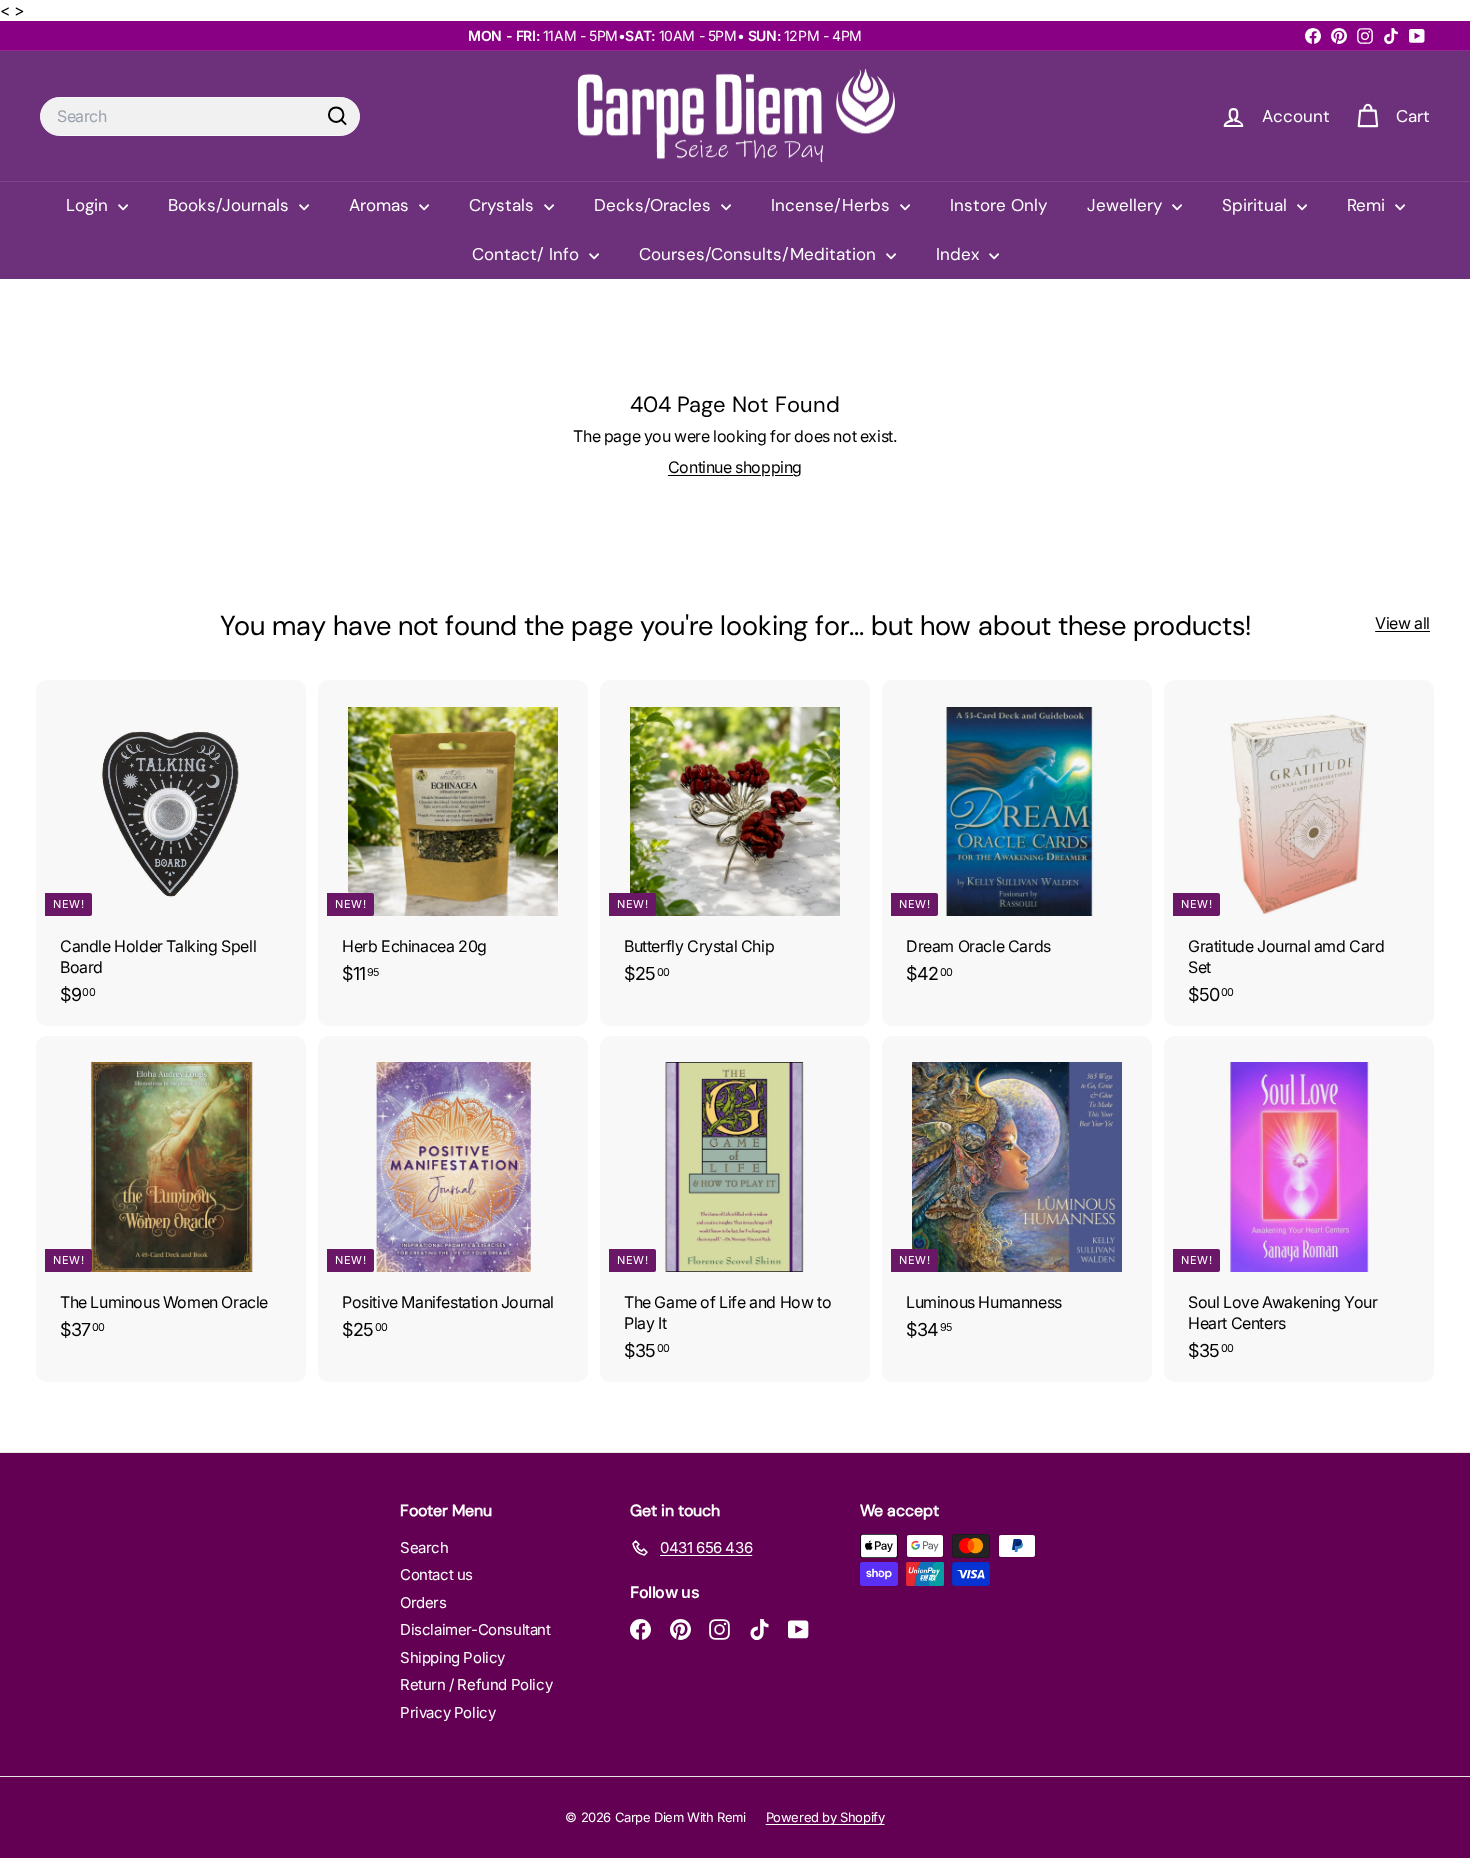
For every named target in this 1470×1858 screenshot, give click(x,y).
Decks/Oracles (655, 205)
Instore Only (998, 205)
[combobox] (200, 116)
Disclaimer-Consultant (475, 1629)
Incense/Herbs (833, 205)
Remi (1368, 205)
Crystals (504, 205)
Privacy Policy (447, 1712)
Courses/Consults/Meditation (760, 254)
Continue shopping (735, 467)
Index (960, 254)
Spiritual (1257, 205)
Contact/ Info (528, 254)
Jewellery (1127, 205)
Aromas (381, 205)
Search (424, 1547)
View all (1402, 623)
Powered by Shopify (825, 1817)
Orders (423, 1602)
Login (89, 205)
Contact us (436, 1574)
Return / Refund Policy (476, 1684)
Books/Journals (231, 205)
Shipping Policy (452, 1657)
